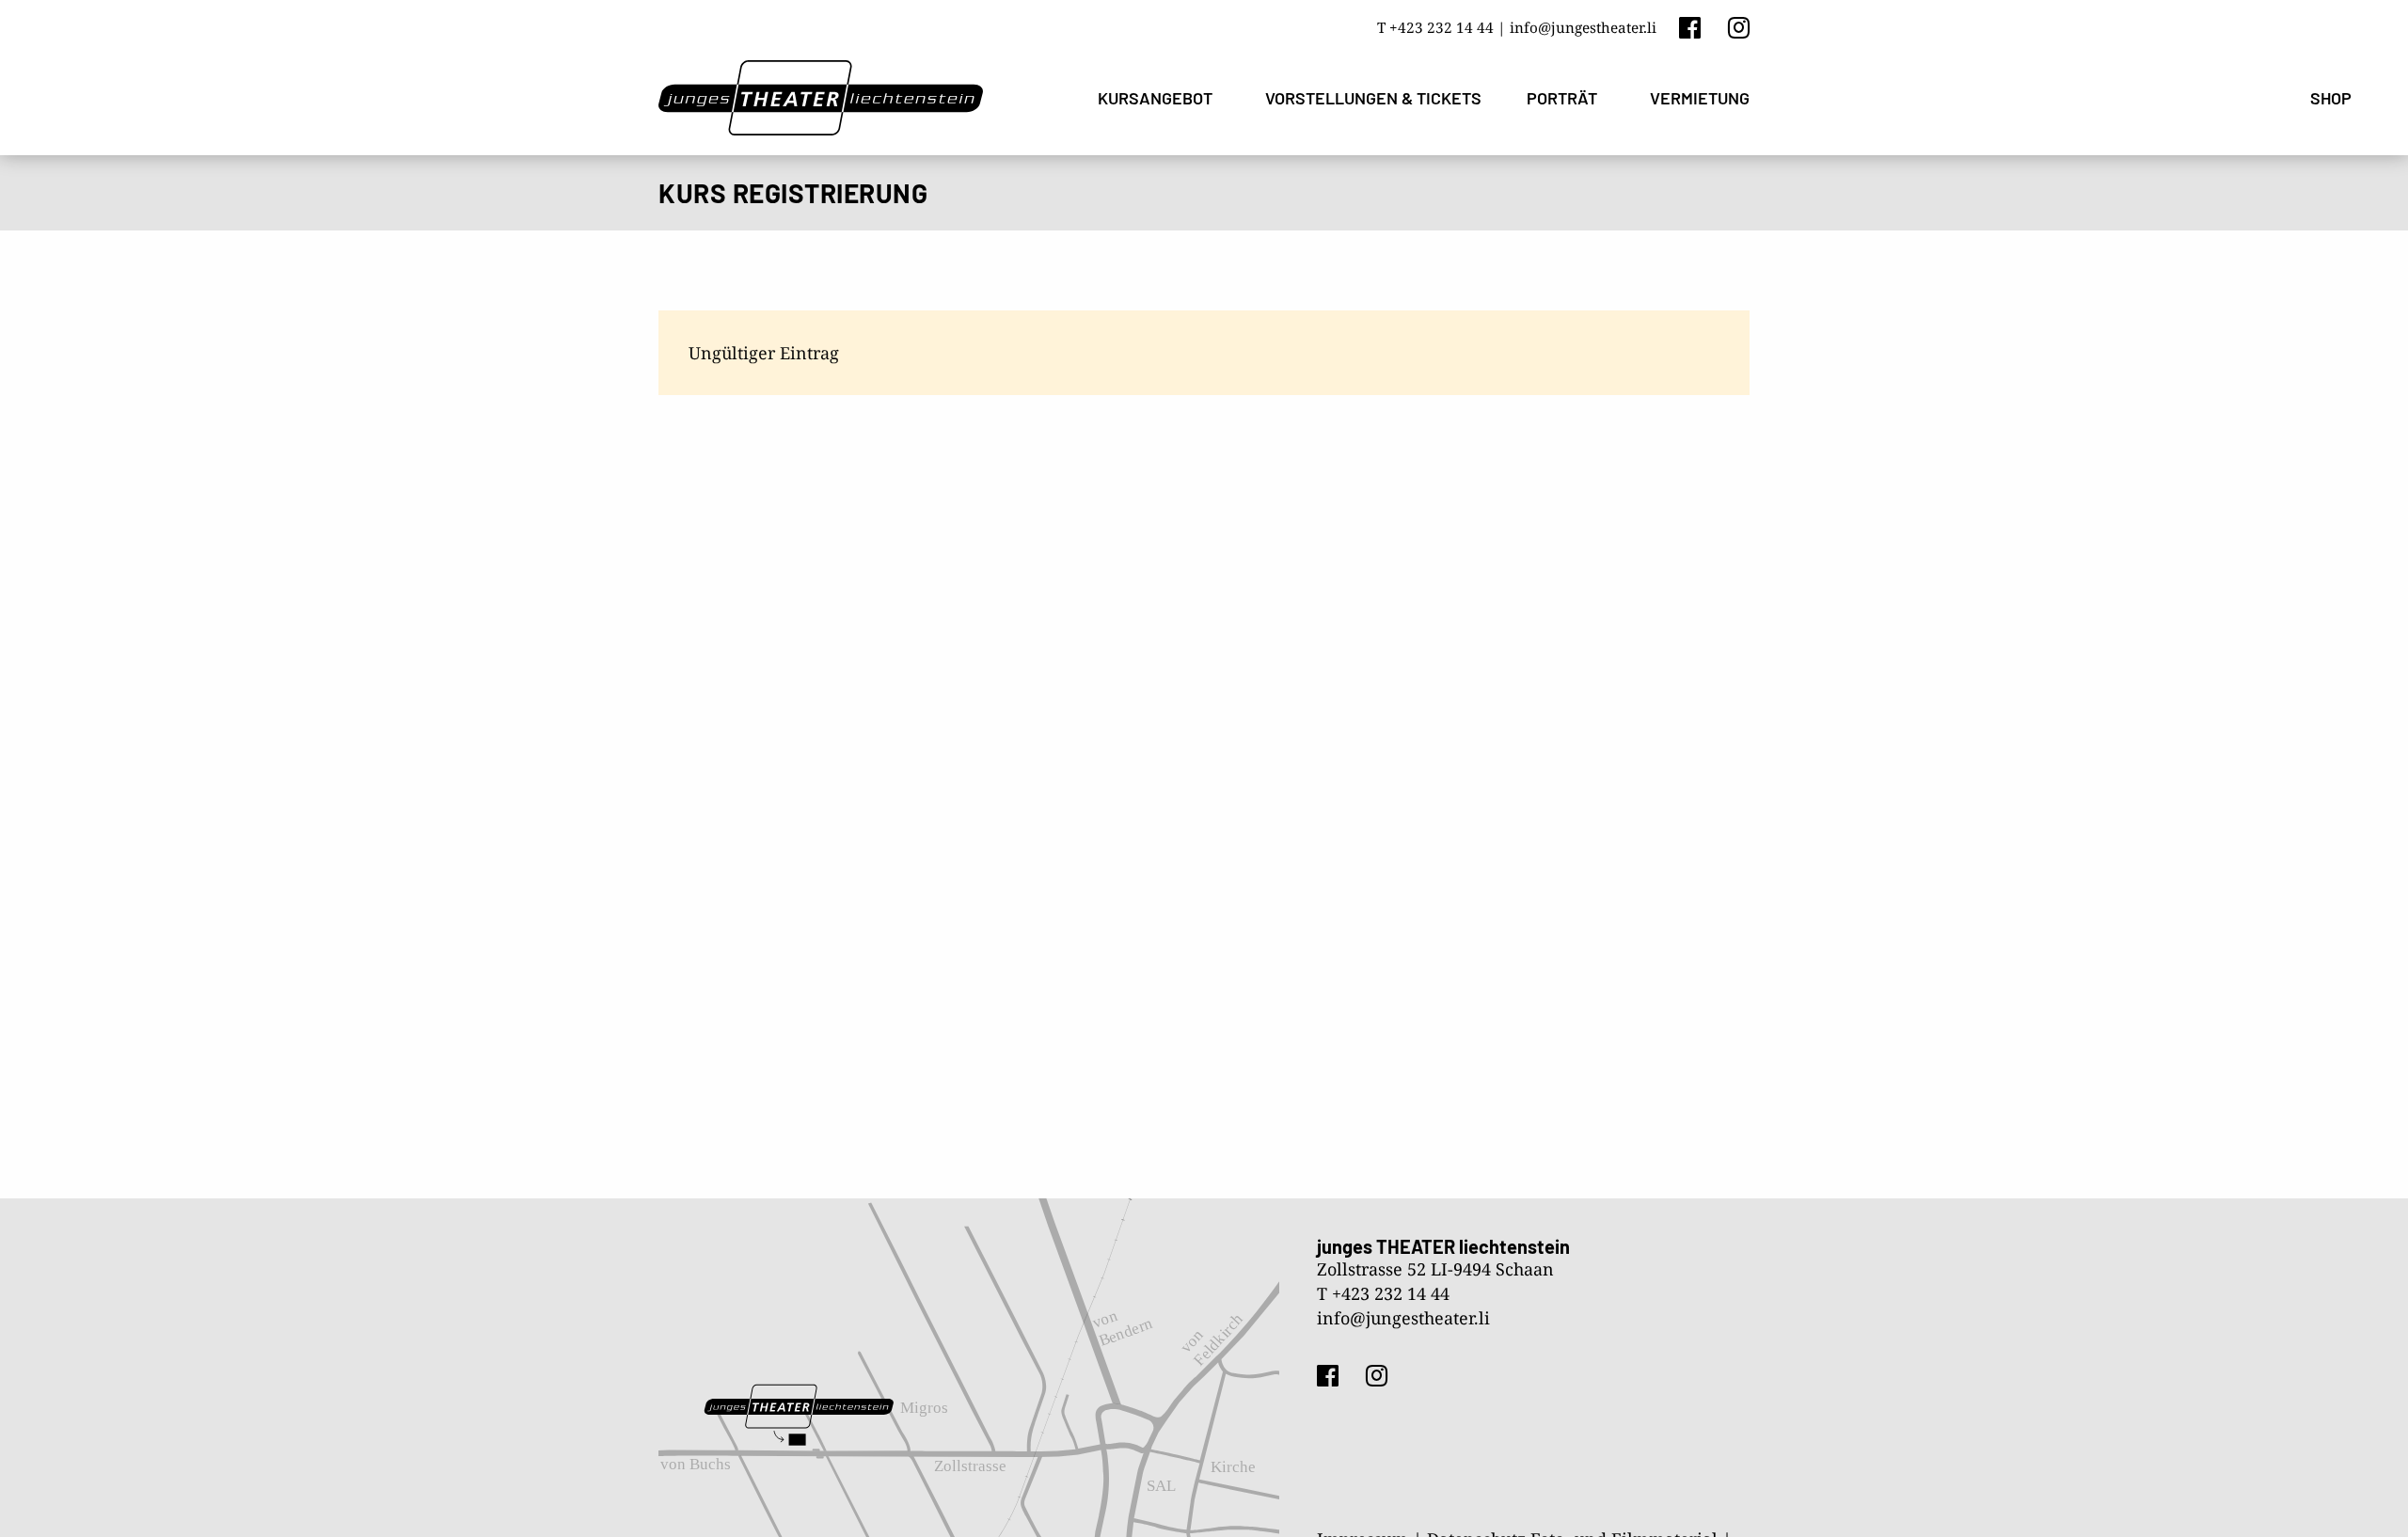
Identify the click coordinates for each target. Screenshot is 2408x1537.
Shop (2331, 98)
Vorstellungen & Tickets (1373, 98)
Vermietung (1700, 98)
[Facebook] (1690, 27)
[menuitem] (1159, 98)
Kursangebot (1155, 98)
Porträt (1562, 98)
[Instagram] (1739, 27)
